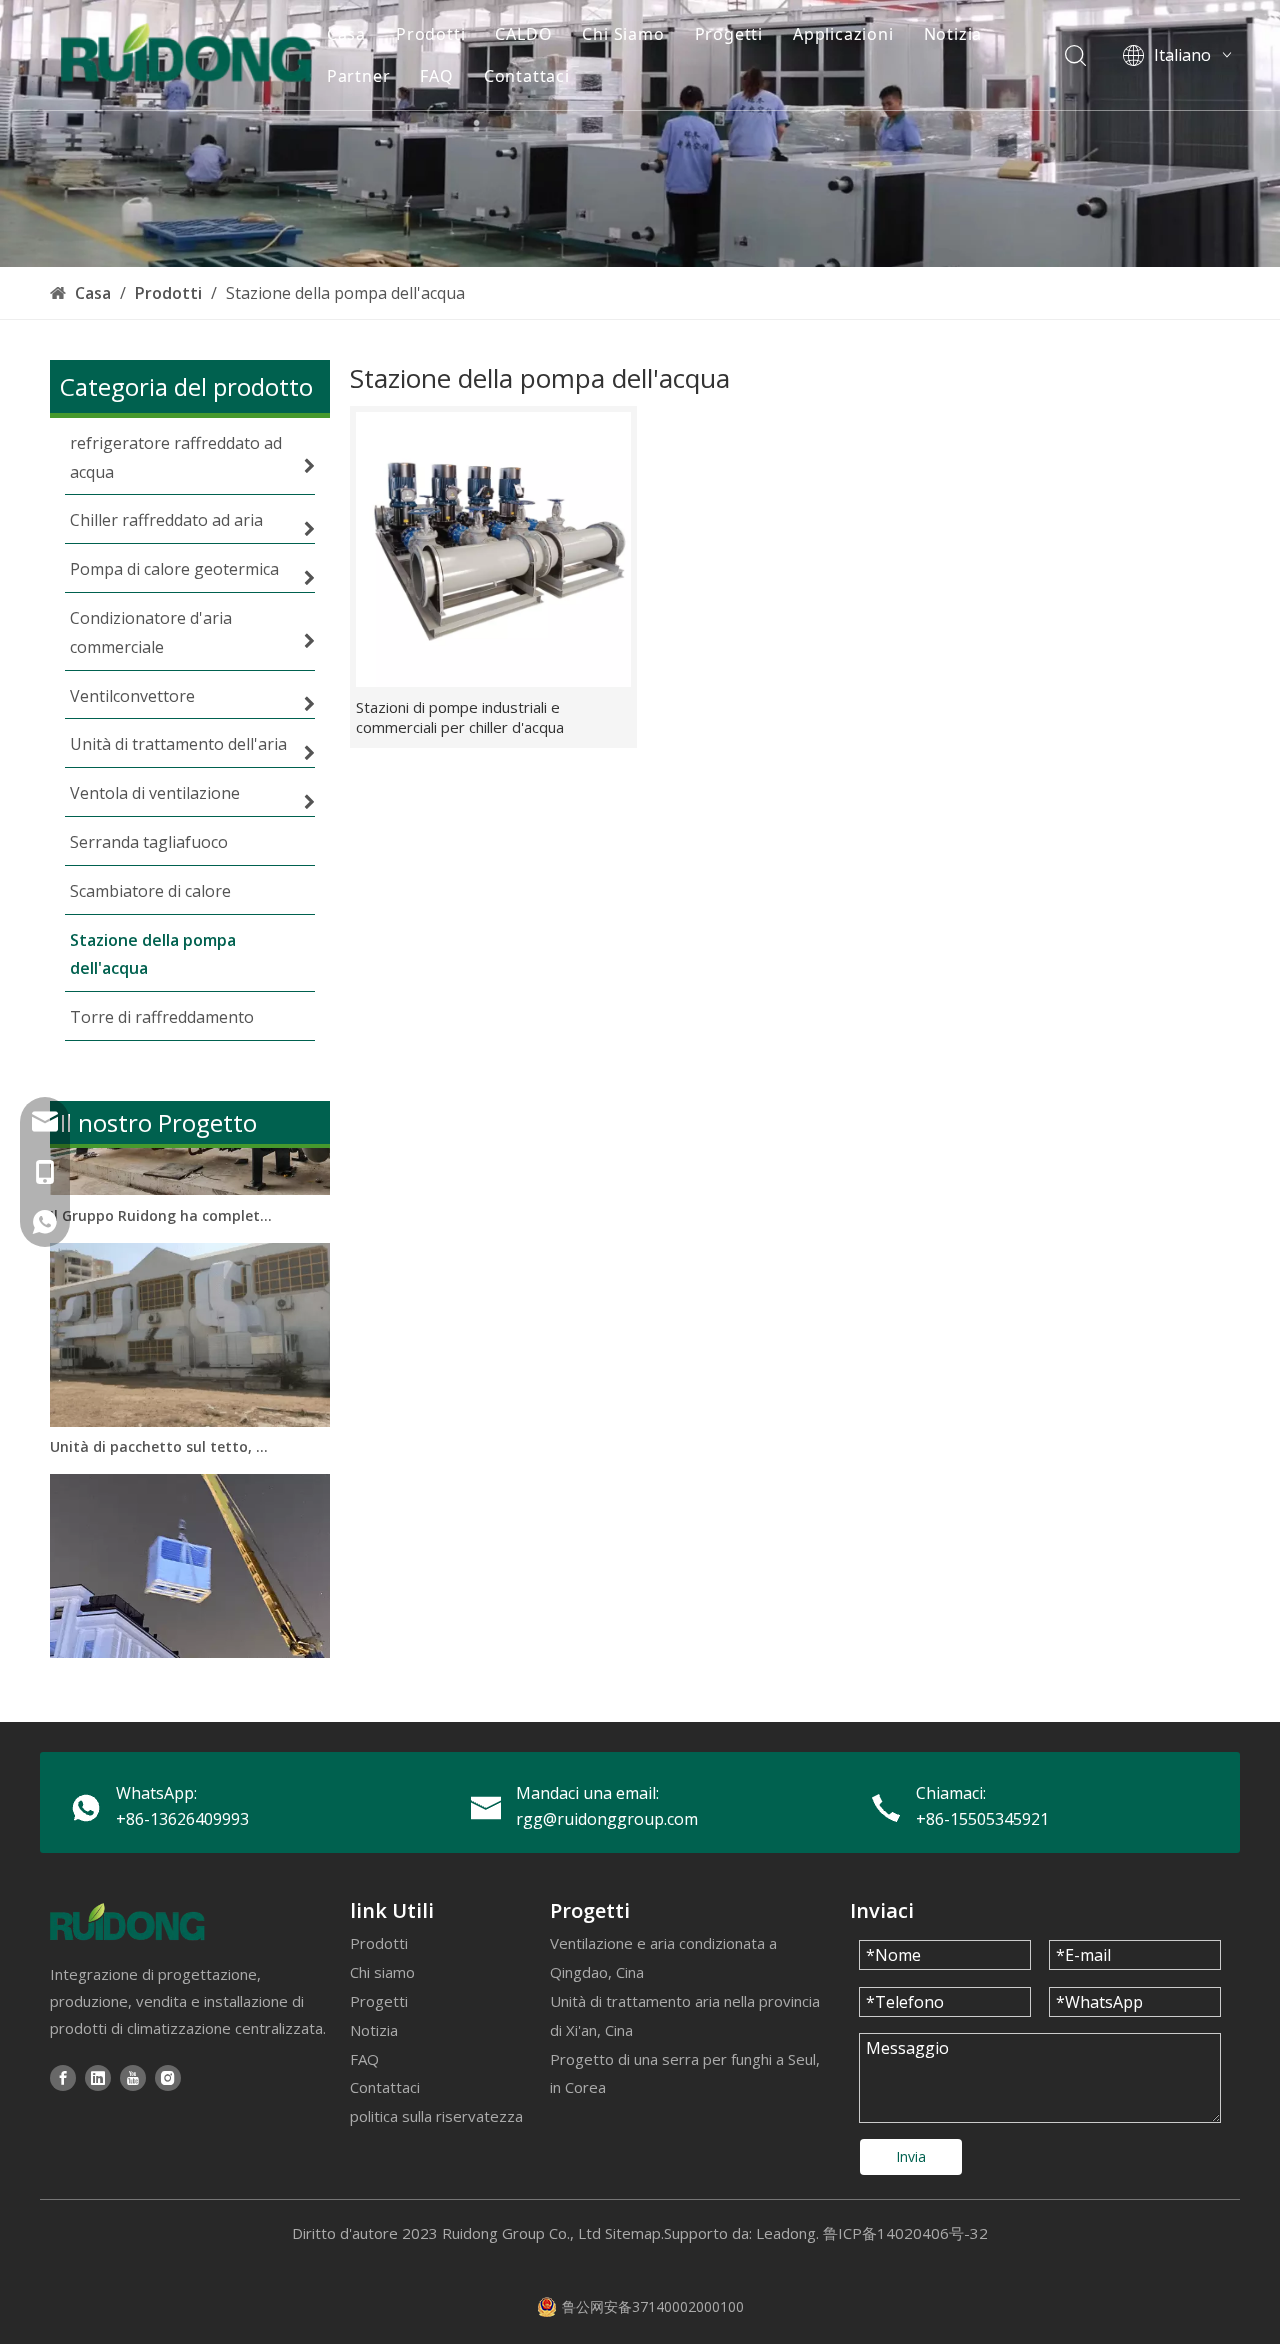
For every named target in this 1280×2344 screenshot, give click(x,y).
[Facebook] (63, 2077)
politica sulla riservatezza (436, 2116)
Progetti (729, 34)
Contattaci (527, 76)
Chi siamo (382, 1972)
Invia (911, 2156)
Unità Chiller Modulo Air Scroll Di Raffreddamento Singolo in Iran (163, 1661)
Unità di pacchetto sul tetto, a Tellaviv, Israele (163, 1430)
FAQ (436, 76)
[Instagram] (168, 2077)
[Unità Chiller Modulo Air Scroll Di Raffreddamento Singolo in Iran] (190, 1636)
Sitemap (633, 2233)
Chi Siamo (623, 34)
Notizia (953, 34)
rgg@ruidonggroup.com (607, 1819)
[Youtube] (133, 2077)
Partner (359, 76)
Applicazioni (843, 34)
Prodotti (430, 34)
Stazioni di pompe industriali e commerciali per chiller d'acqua (460, 717)
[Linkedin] (98, 2077)
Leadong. (787, 2233)
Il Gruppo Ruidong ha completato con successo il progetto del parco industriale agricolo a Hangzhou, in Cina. (163, 1199)
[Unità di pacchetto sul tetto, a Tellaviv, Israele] (190, 1405)
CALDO (523, 34)
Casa (346, 34)
